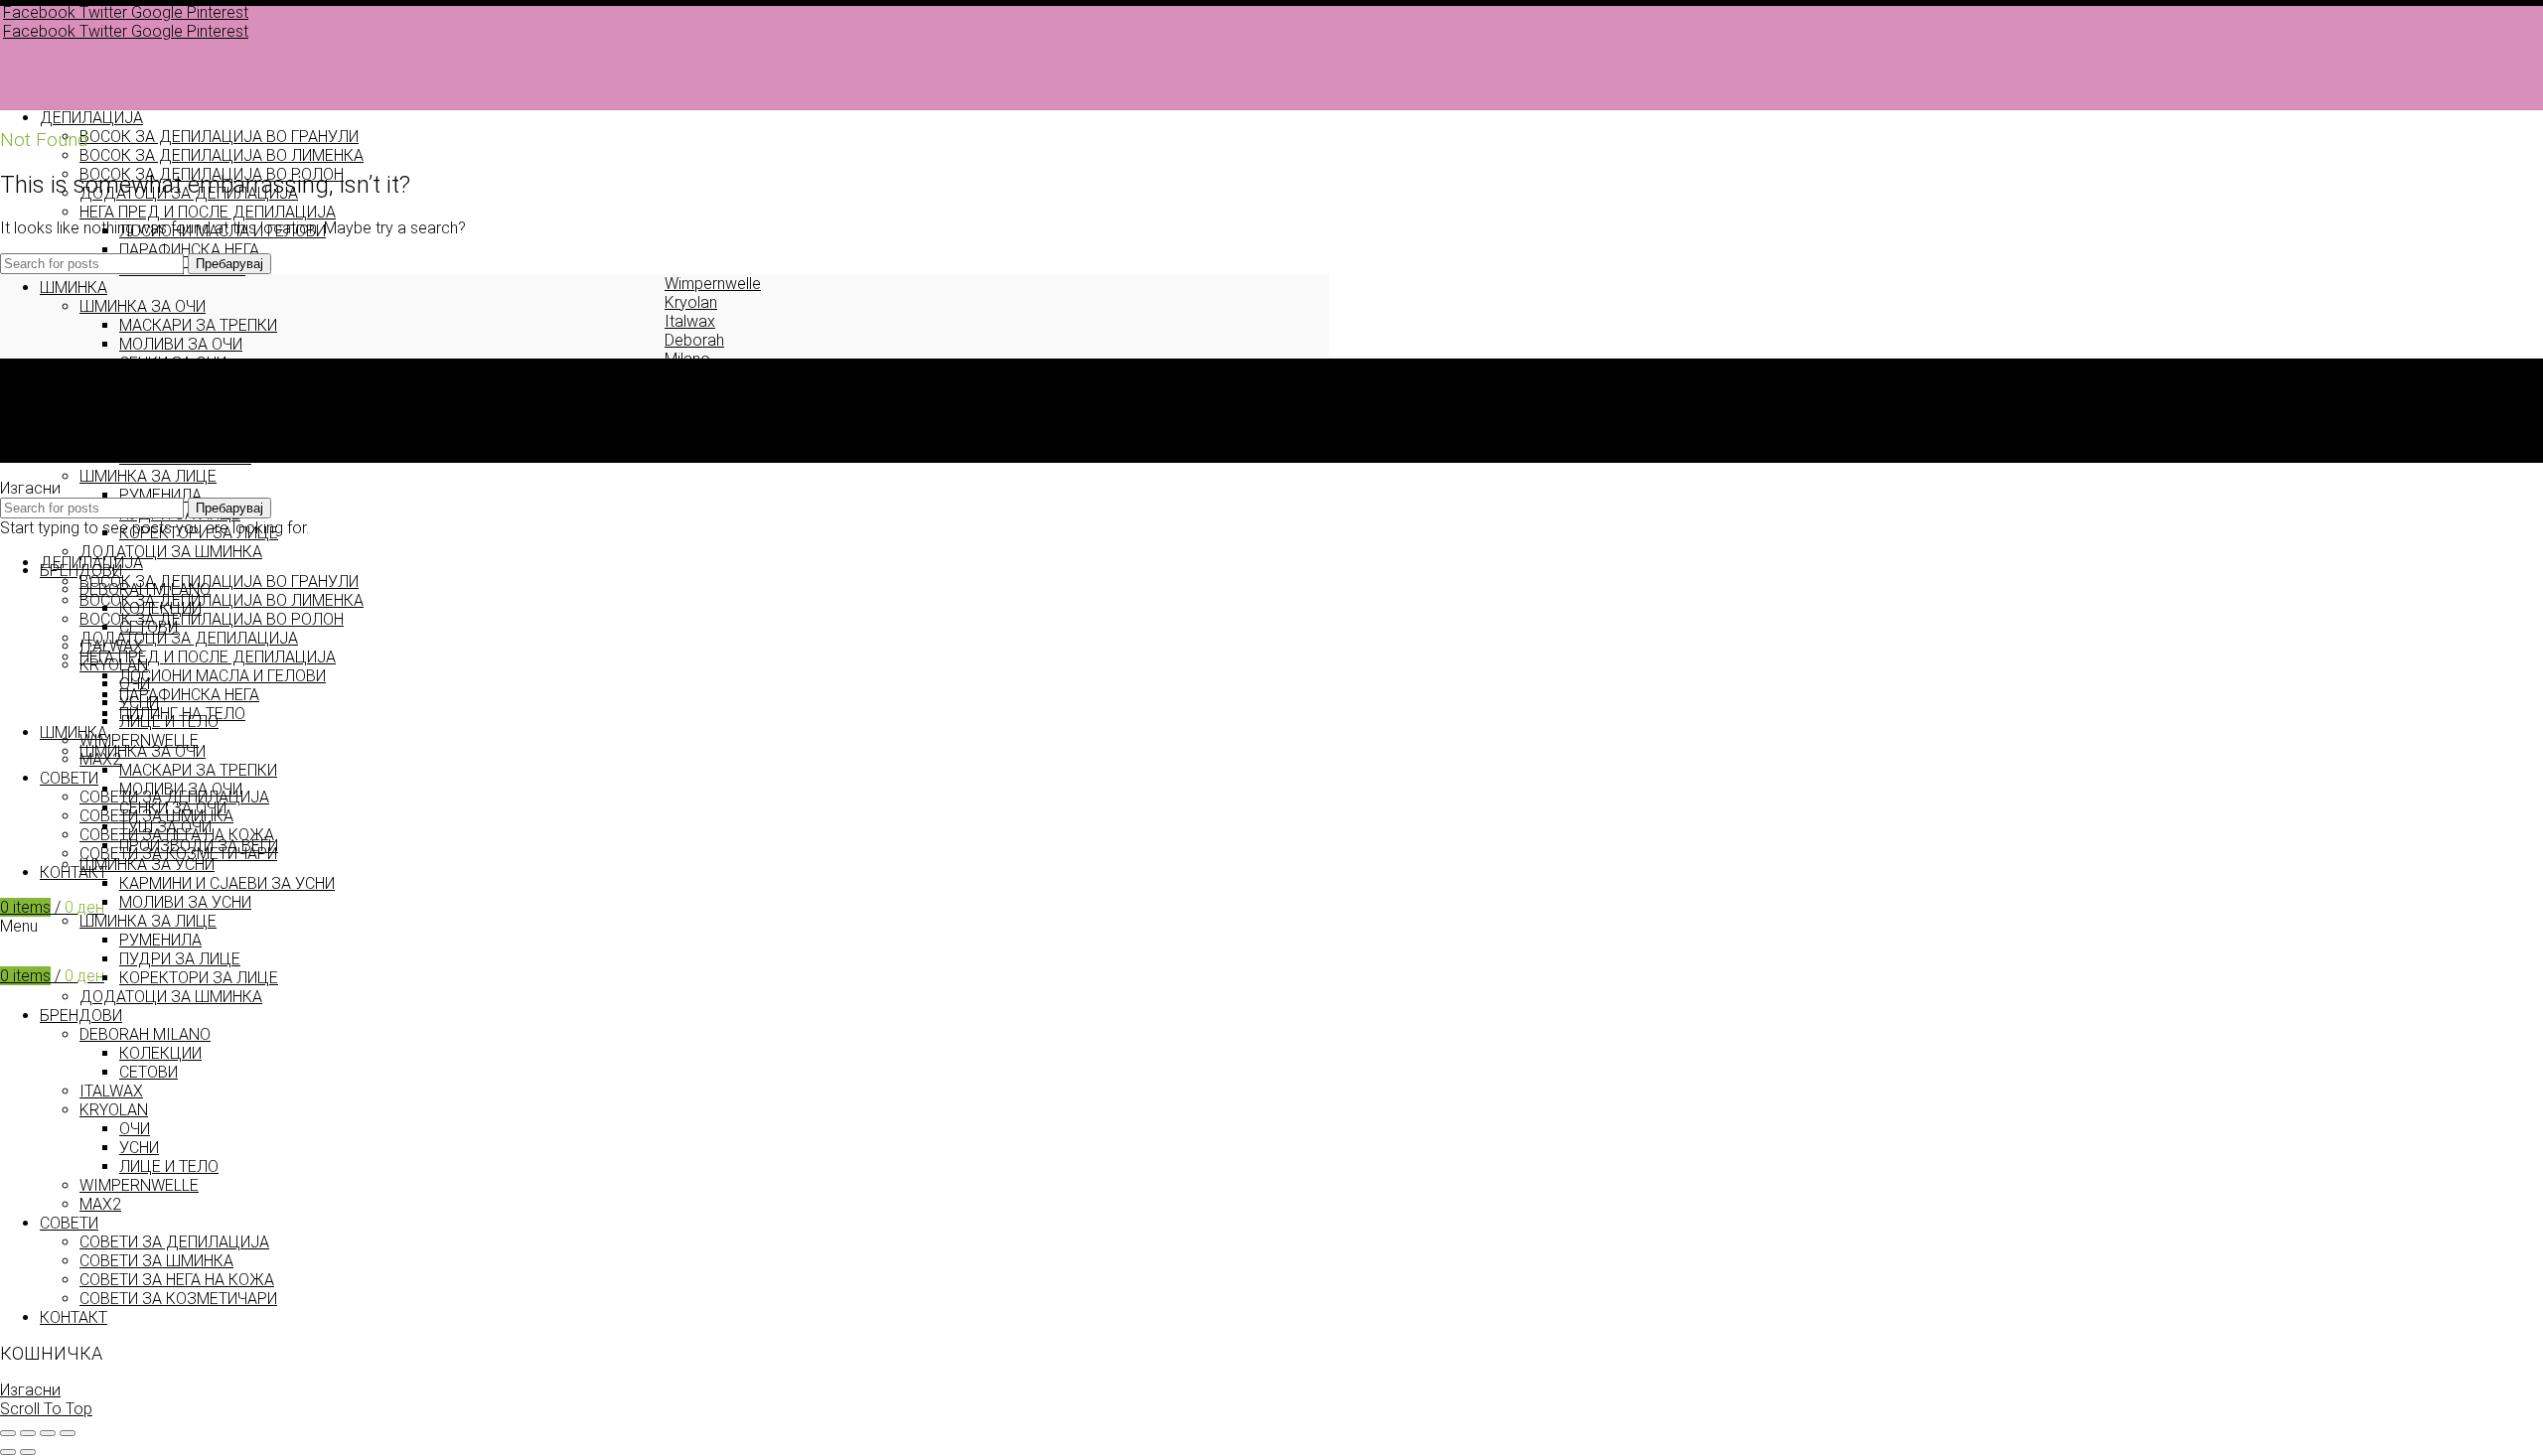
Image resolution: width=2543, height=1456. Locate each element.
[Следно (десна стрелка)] (28, 1452)
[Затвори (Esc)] (8, 1433)
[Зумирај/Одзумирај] (68, 1433)
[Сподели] (28, 1433)
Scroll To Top (46, 1409)
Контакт (70, 435)
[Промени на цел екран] (48, 1433)
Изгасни (30, 1390)
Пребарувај (229, 264)
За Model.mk (85, 416)
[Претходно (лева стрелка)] (8, 1452)
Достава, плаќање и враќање (151, 453)
